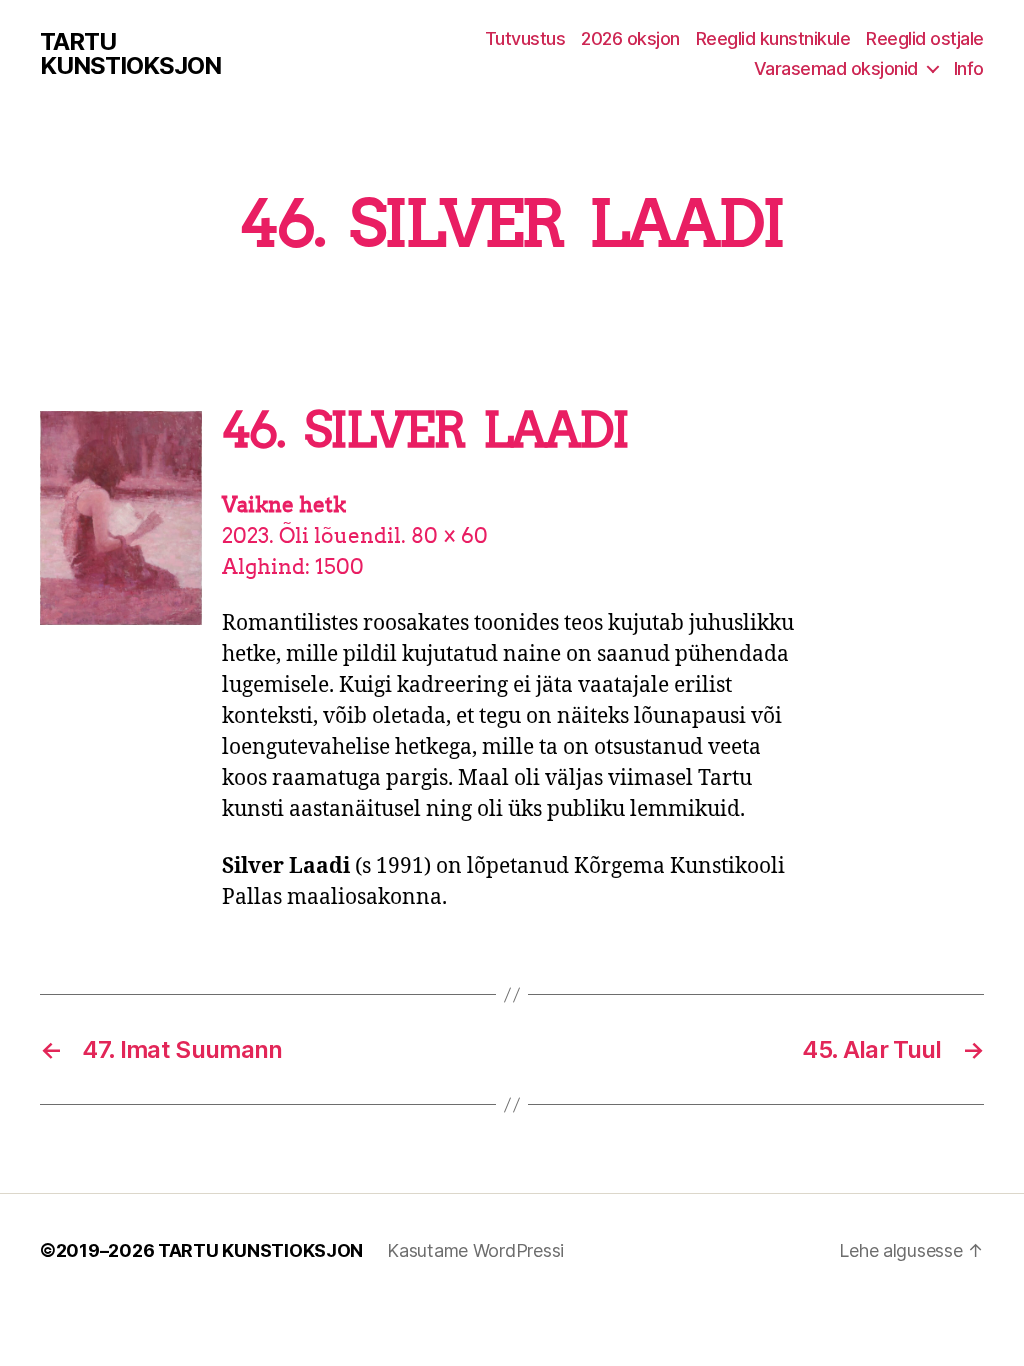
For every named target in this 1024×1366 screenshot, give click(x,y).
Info (969, 68)
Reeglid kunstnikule (773, 38)
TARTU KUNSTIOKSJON (130, 54)
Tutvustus (525, 38)
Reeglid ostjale (925, 38)
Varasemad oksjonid (836, 68)
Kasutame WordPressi (475, 1250)
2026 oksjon (630, 38)
